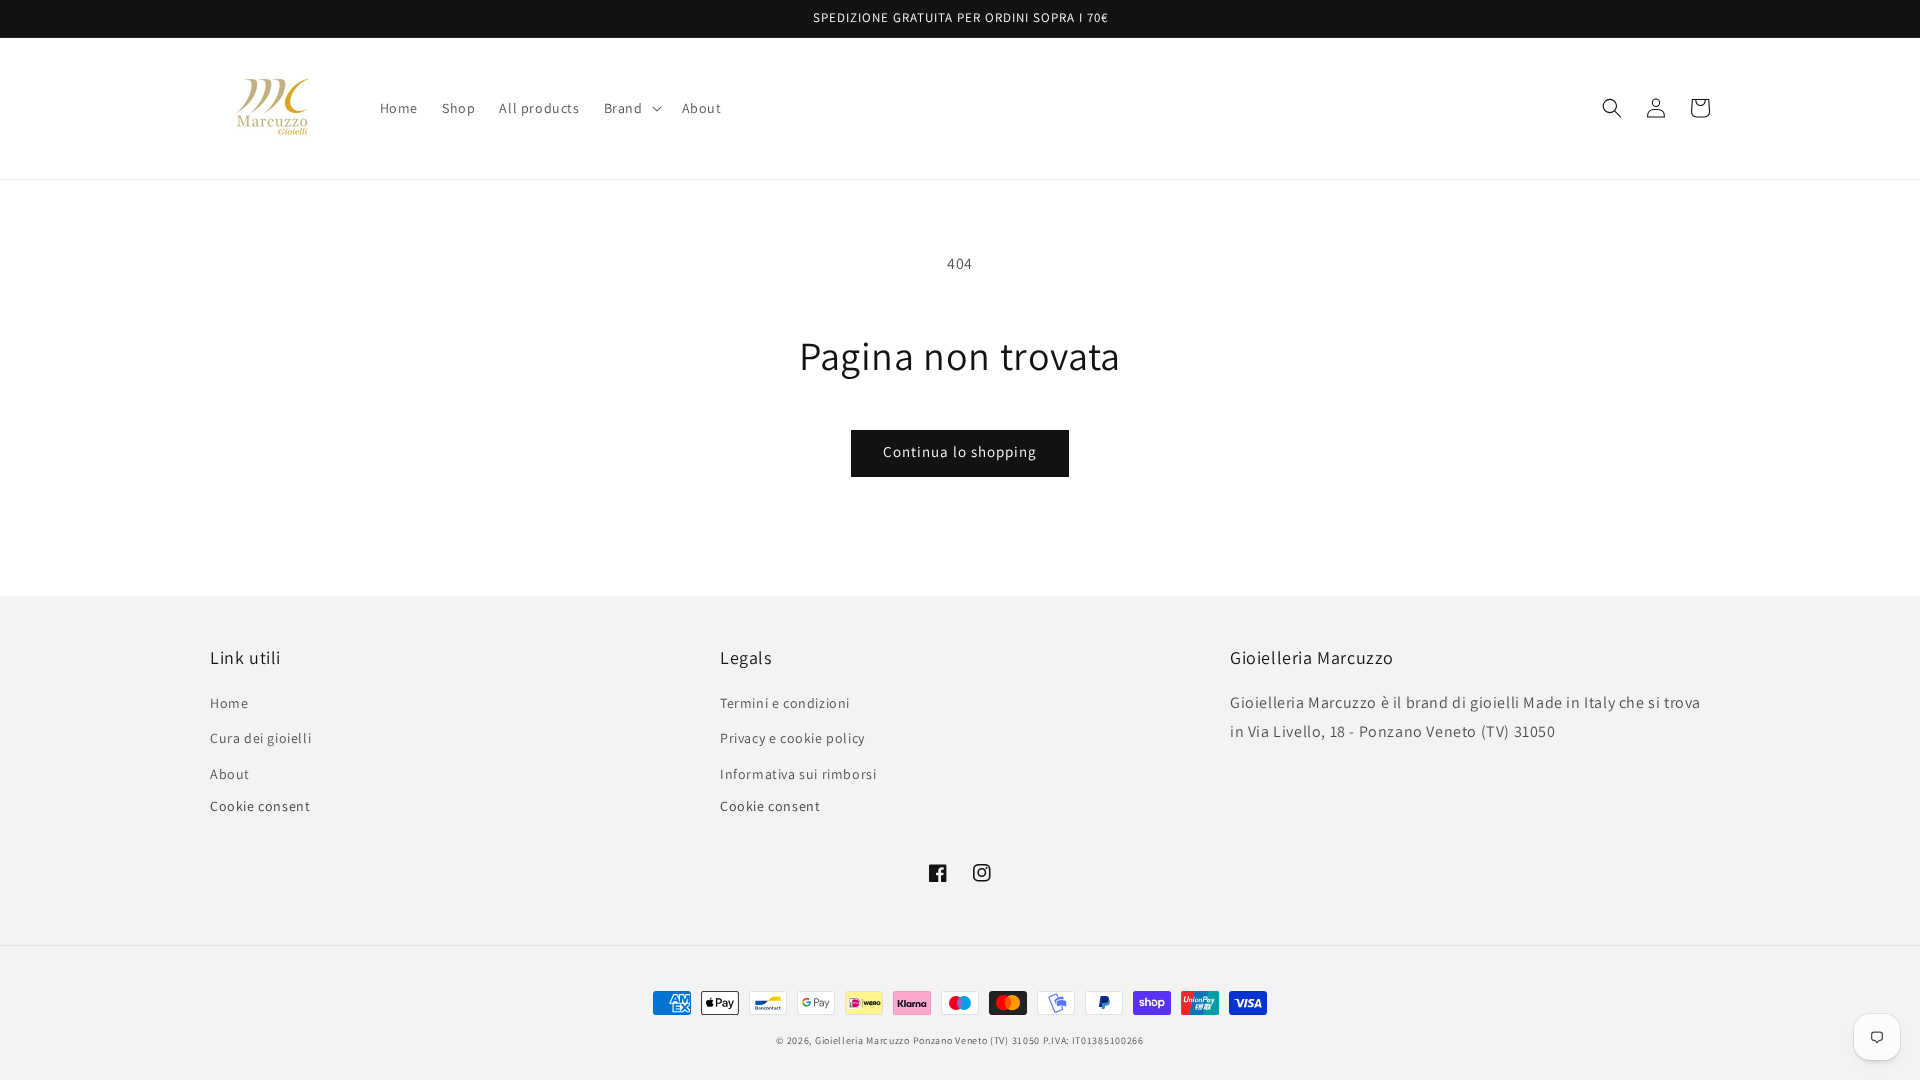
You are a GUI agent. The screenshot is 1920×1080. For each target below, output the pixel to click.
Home (229, 703)
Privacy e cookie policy (792, 738)
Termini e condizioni (785, 703)
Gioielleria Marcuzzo (862, 1040)
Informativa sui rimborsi (798, 774)
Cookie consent (260, 806)
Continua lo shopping (960, 451)
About (230, 774)
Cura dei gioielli (260, 738)
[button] (631, 108)
